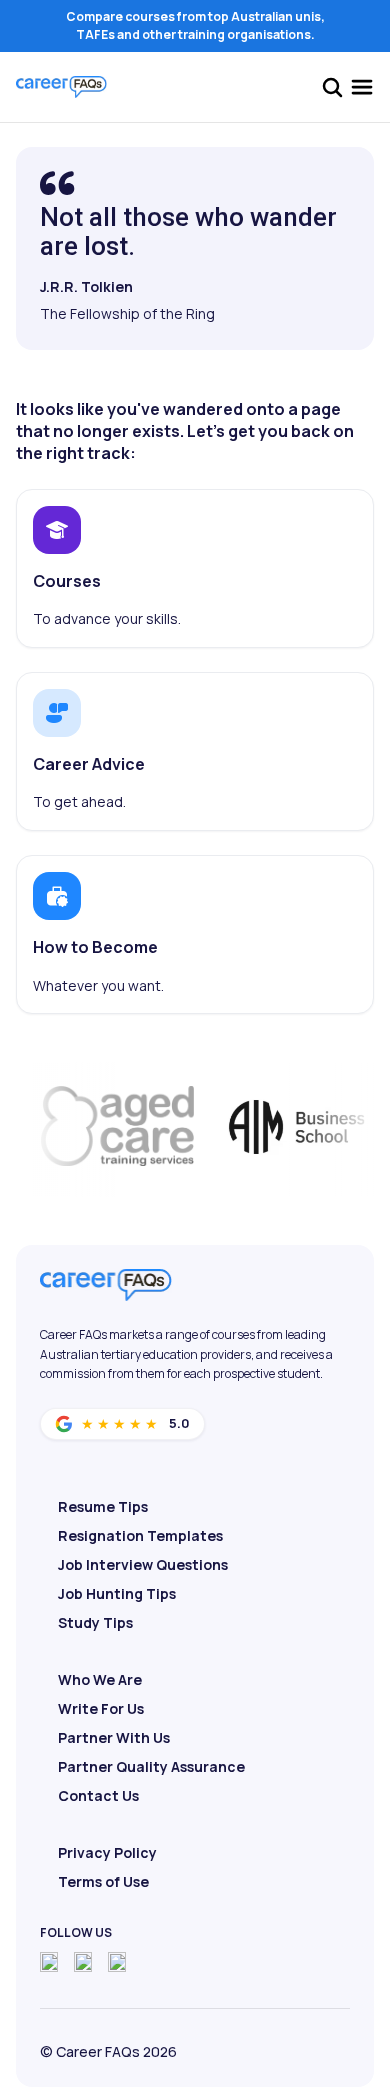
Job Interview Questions (143, 1564)
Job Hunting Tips (117, 1593)
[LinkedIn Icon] (117, 1962)
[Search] (332, 87)
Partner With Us (114, 1737)
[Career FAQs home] (61, 87)
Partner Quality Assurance (151, 1766)
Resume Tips (103, 1506)
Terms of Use (103, 1881)
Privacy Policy (107, 1852)
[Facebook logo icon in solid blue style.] (49, 1962)
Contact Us (98, 1795)
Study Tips (95, 1622)
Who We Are (100, 1679)
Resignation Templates (140, 1535)
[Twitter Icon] (83, 1962)
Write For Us (101, 1708)
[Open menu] (362, 87)
